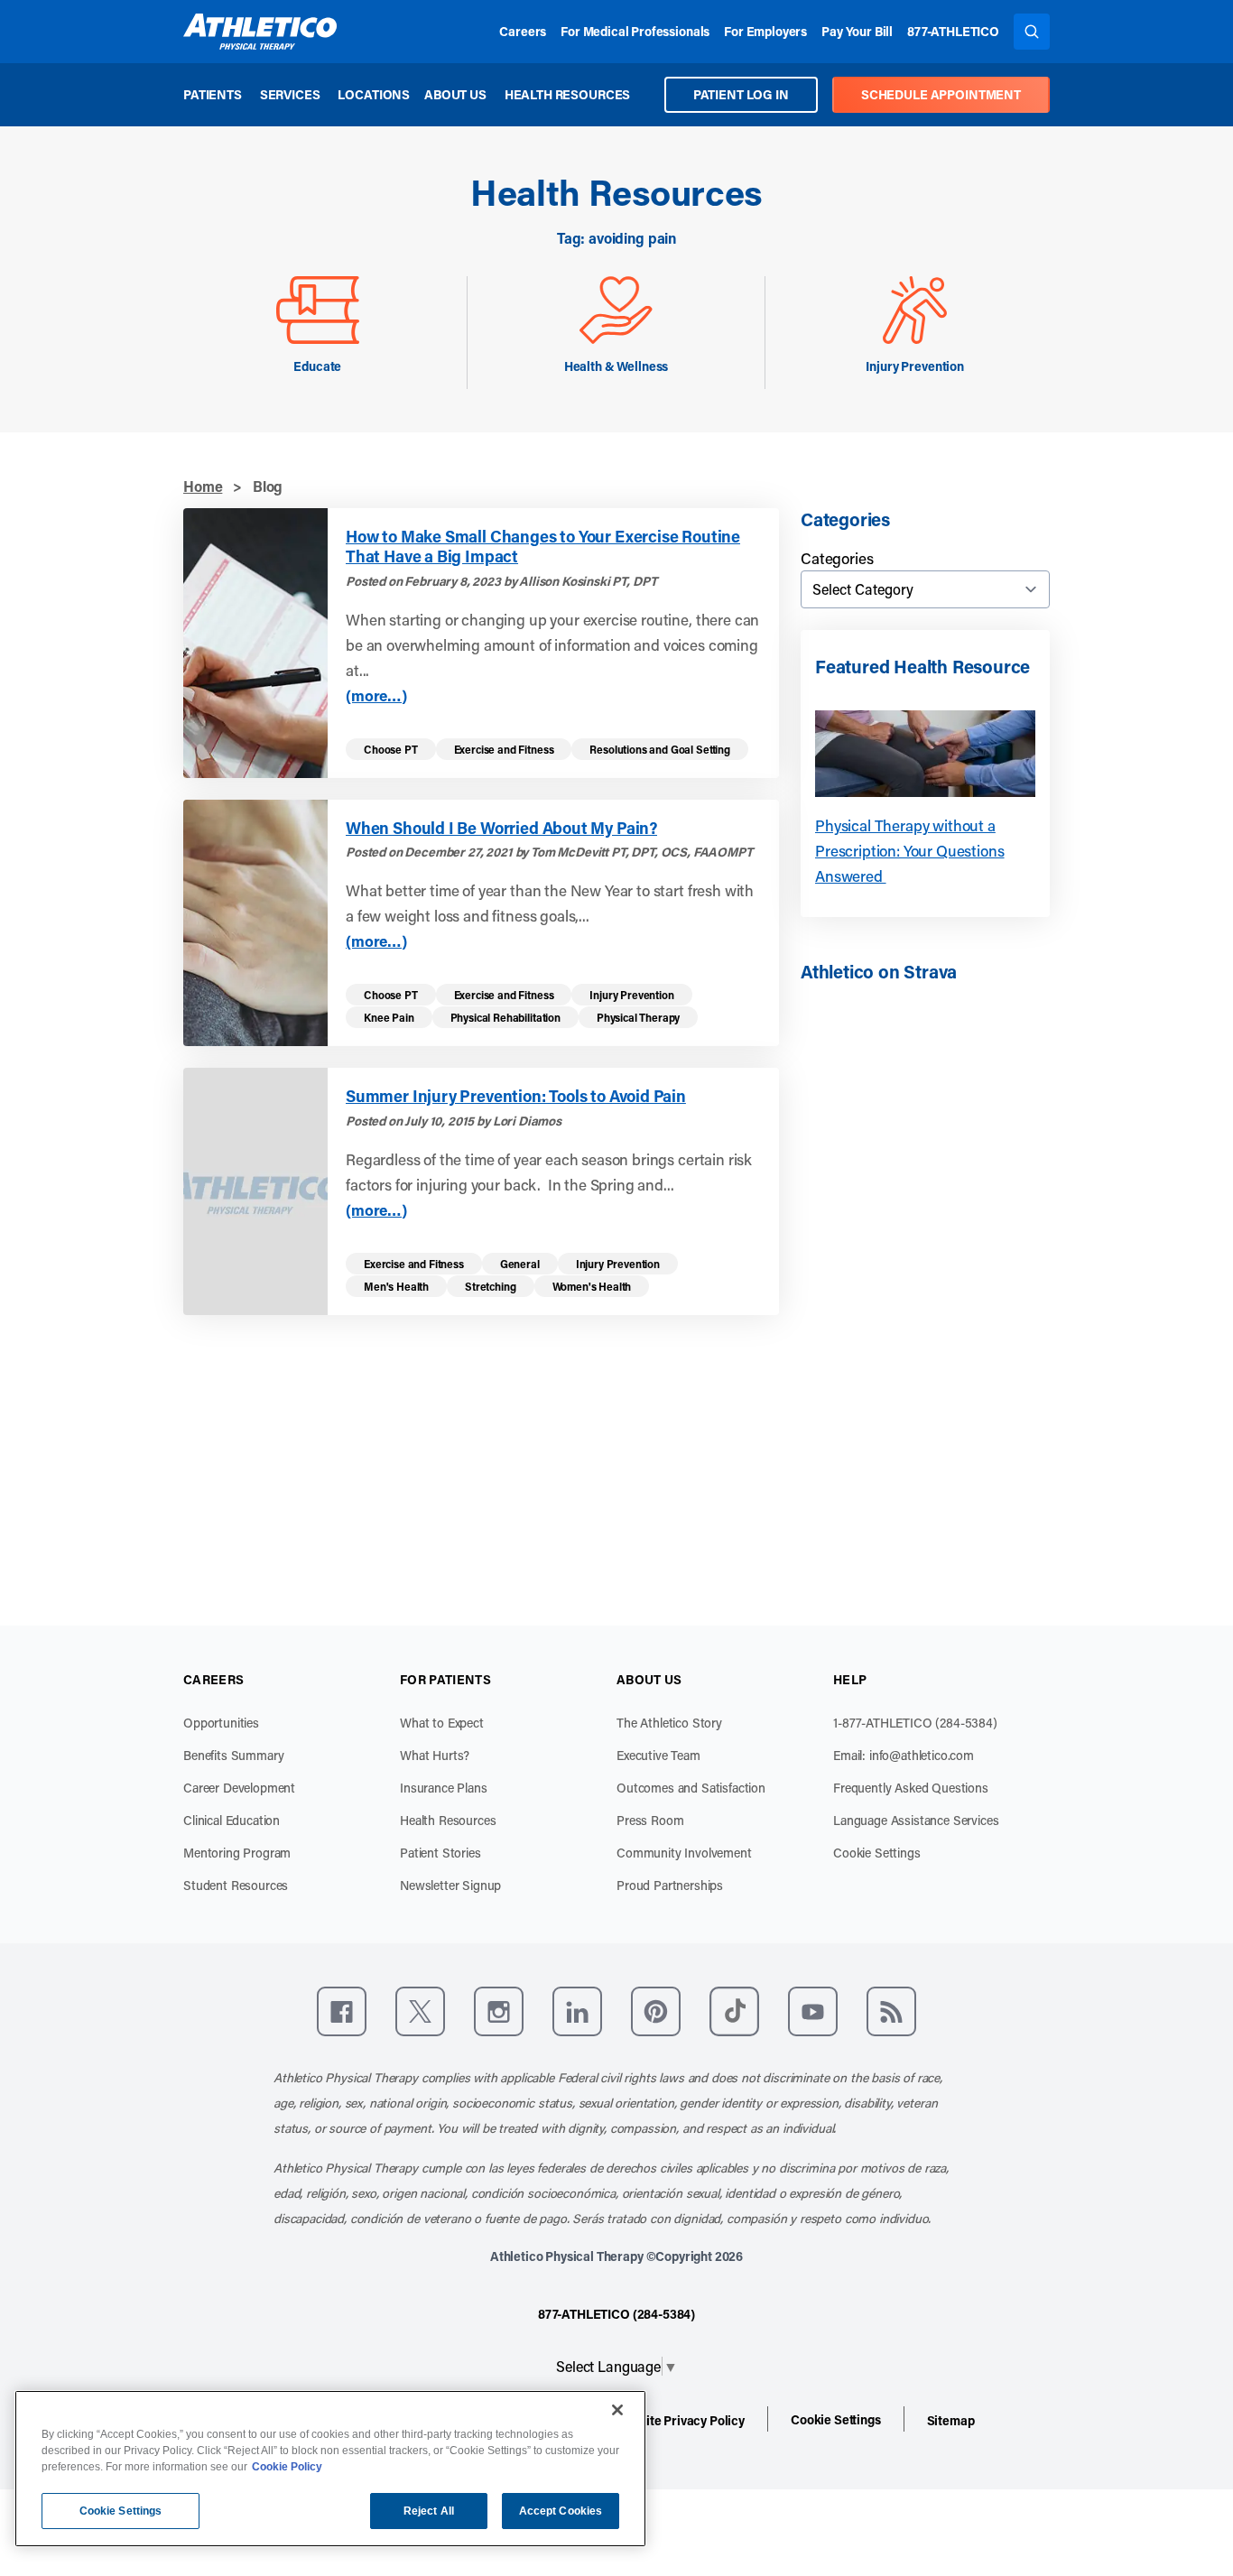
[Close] (617, 2410)
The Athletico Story (669, 1723)
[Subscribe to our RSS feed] (891, 2011)
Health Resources (567, 94)
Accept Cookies (561, 2511)
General (520, 1264)
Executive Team (658, 1755)
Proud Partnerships (670, 1885)
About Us (455, 94)
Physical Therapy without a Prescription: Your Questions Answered (910, 850)
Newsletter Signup (450, 1885)
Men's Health (396, 1286)
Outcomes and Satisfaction (691, 1788)
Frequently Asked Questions (911, 1788)
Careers (523, 31)
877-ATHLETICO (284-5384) (616, 2314)
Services (290, 94)
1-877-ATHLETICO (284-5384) (915, 1723)
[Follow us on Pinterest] (656, 2011)
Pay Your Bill (857, 31)
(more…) (376, 695)
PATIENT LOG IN (741, 94)
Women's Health (592, 1286)
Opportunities (221, 1723)
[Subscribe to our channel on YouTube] (813, 2011)
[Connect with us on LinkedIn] (577, 2011)
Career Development (239, 1788)
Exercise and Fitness (504, 749)
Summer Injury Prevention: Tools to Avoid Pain (516, 1096)
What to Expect (442, 1723)
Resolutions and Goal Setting (660, 749)
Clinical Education (232, 1820)
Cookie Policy (287, 2467)
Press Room (650, 1820)
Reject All (429, 2511)
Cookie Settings (877, 1853)
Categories (837, 558)
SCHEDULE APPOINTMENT (941, 94)
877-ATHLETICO (953, 31)
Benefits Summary (233, 1755)
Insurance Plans (444, 1788)
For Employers (765, 31)
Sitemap (951, 2420)
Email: (904, 1755)
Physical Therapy (638, 1017)
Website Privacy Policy (680, 2420)
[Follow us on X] (420, 2011)
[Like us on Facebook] (342, 2011)
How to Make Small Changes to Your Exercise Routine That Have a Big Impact (543, 547)
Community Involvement (684, 1853)
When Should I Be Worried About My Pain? (501, 828)
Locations (374, 94)
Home (203, 486)
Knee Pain (389, 1017)
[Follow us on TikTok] (734, 2011)
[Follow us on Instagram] (499, 2011)
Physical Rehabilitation (505, 1017)
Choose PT (391, 749)
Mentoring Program (237, 1853)
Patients (213, 94)
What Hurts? (435, 1755)
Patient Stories (440, 1853)
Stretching (490, 1286)
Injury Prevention (631, 995)
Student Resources (236, 1885)
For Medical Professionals (635, 31)
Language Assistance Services (916, 1820)
